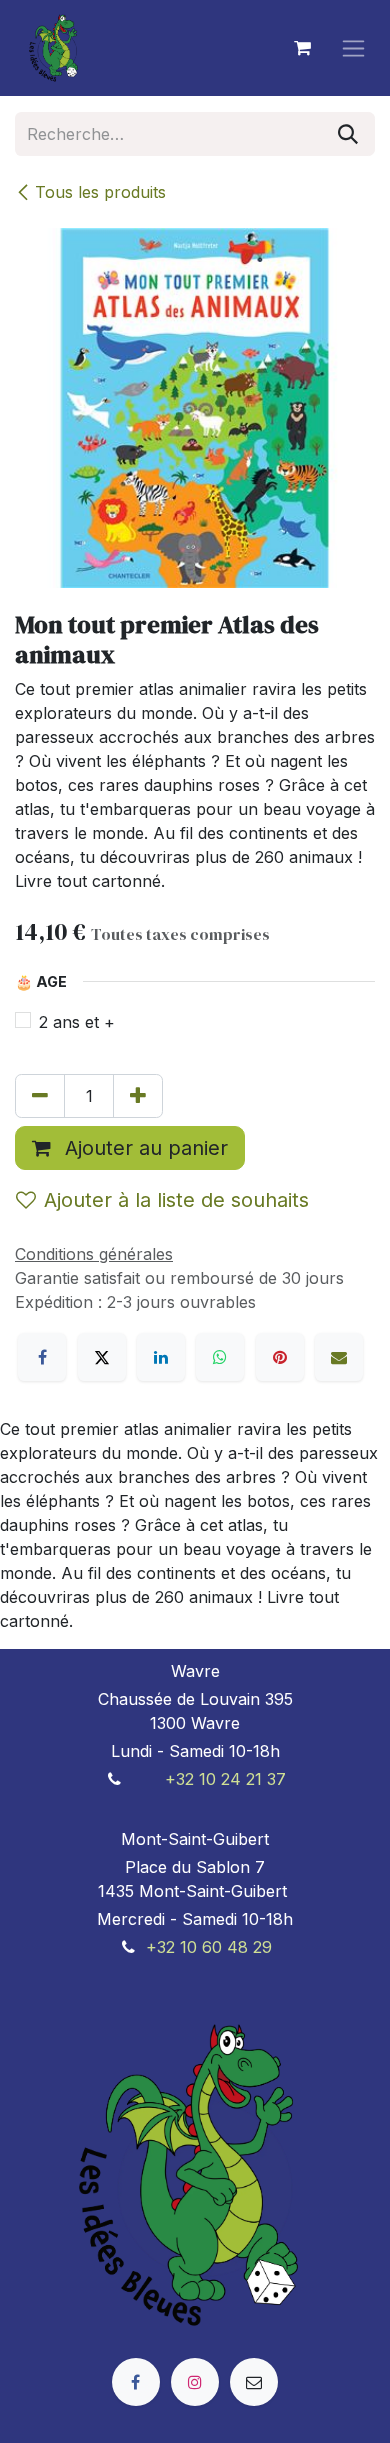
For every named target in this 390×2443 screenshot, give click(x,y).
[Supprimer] (40, 1096)
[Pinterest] (280, 1357)
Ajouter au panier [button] (143, 1148)
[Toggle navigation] (353, 48)
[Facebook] (42, 1357)
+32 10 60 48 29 (209, 1947)
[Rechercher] (348, 134)
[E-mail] (339, 1357)
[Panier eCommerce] (302, 48)
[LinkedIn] (161, 1357)
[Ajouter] (138, 1096)
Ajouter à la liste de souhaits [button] (176, 1200)
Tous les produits (100, 192)
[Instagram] (195, 2382)
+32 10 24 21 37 (225, 1779)
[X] (102, 1357)
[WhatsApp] (220, 1357)
